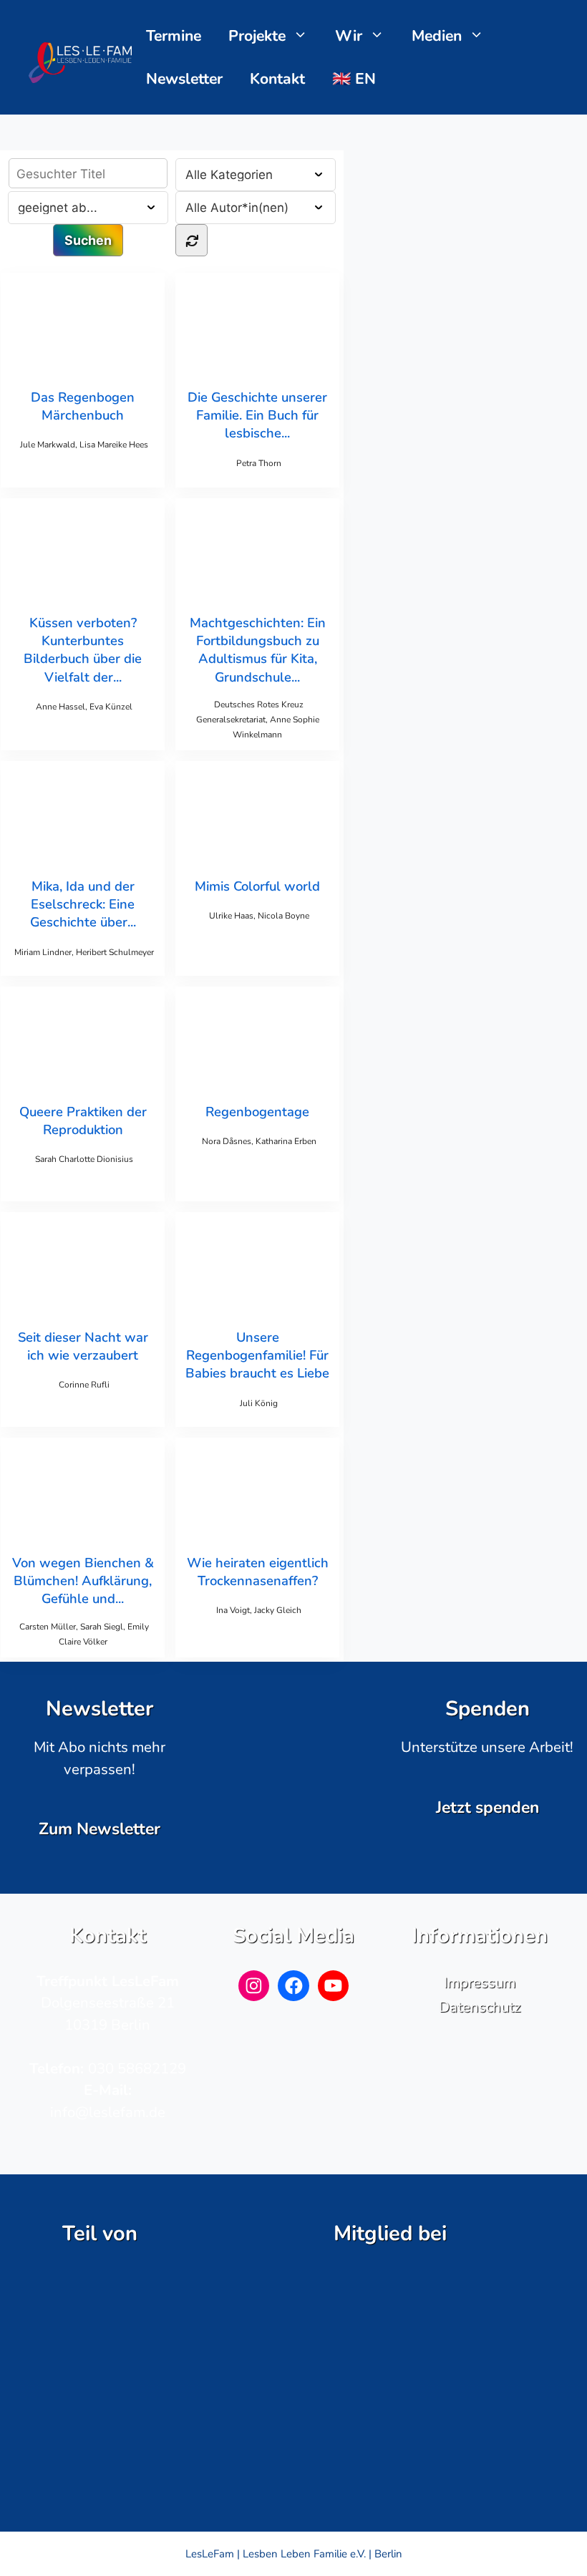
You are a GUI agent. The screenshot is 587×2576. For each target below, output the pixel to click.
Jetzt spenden (487, 1807)
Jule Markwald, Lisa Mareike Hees (84, 445)
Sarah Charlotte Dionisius (84, 1159)
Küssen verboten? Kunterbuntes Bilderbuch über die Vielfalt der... (83, 650)
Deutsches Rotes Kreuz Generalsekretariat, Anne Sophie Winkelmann (258, 720)
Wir (349, 36)
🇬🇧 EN (354, 79)
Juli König (259, 1403)
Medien (437, 36)
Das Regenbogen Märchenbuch (83, 406)
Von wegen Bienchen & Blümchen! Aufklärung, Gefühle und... (83, 1580)
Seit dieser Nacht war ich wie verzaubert (83, 1346)
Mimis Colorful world (257, 886)
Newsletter (184, 79)
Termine (174, 36)
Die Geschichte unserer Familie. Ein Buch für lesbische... (257, 415)
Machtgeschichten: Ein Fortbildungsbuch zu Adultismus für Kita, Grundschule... (258, 650)
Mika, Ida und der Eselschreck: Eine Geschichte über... (83, 904)
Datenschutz (480, 2007)
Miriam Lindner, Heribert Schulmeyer (84, 952)
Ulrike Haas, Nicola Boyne (259, 916)
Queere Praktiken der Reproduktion (83, 1120)
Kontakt (277, 79)
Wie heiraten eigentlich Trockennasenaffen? (258, 1572)
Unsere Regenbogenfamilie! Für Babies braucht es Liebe (257, 1355)
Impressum (480, 1982)
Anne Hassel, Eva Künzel (84, 707)
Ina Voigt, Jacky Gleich (259, 1610)
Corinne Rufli (84, 1385)
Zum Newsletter (100, 1829)
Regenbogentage (257, 1112)
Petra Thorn (259, 463)
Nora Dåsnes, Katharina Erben (259, 1141)
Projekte (257, 36)
